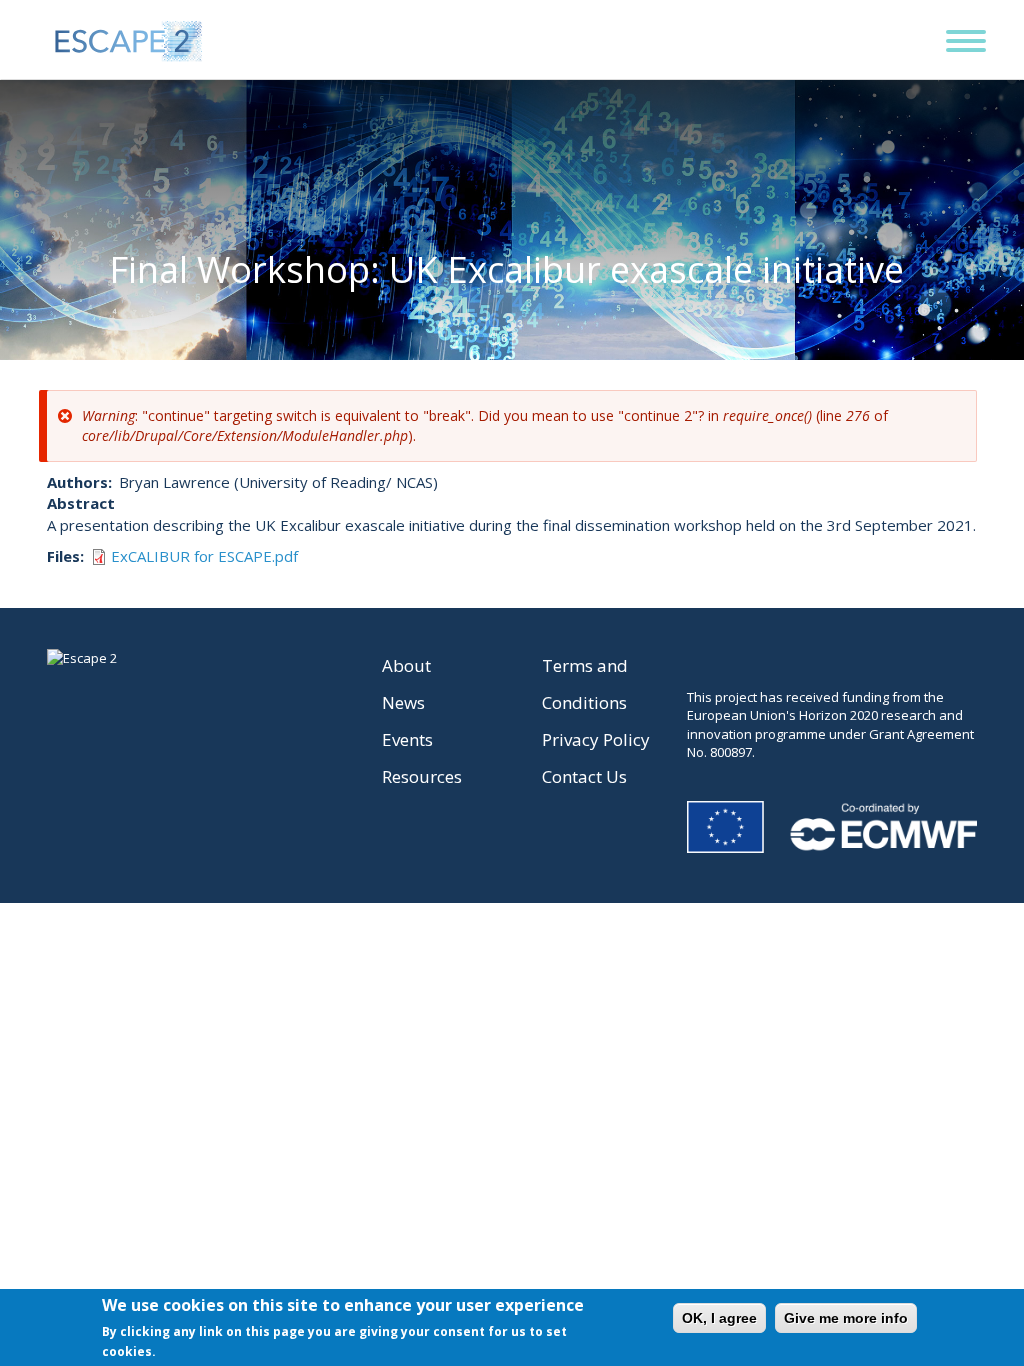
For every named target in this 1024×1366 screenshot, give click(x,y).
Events (407, 739)
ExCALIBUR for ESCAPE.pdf (204, 556)
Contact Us (584, 776)
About (406, 665)
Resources (422, 776)
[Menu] (955, 28)
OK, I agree (719, 1318)
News (403, 702)
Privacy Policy (596, 739)
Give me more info (846, 1318)
